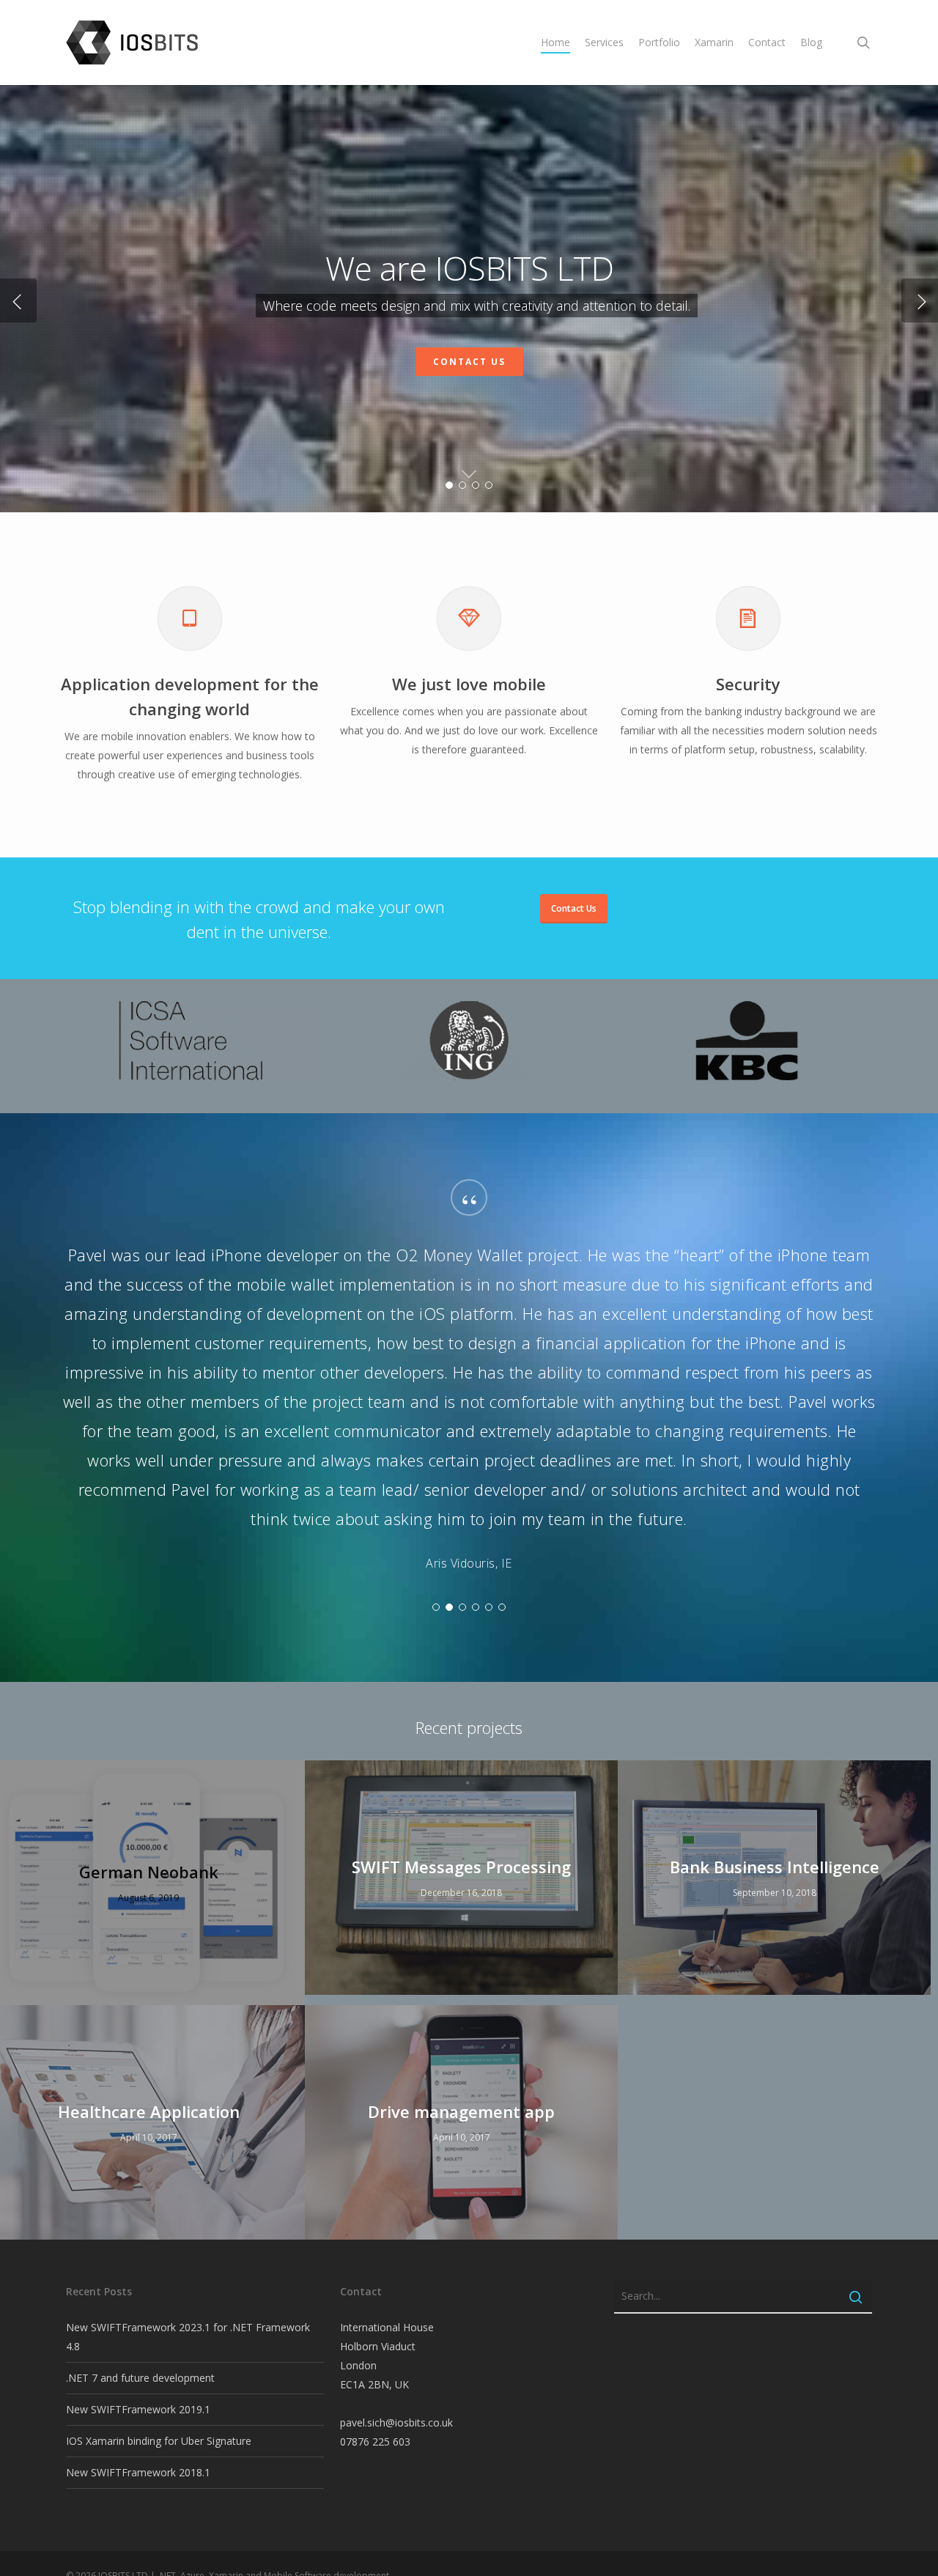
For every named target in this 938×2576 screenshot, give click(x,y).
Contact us (469, 362)
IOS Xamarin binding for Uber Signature (159, 2441)
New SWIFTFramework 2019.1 (138, 2409)
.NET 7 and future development (140, 2378)
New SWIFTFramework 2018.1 (138, 2472)
